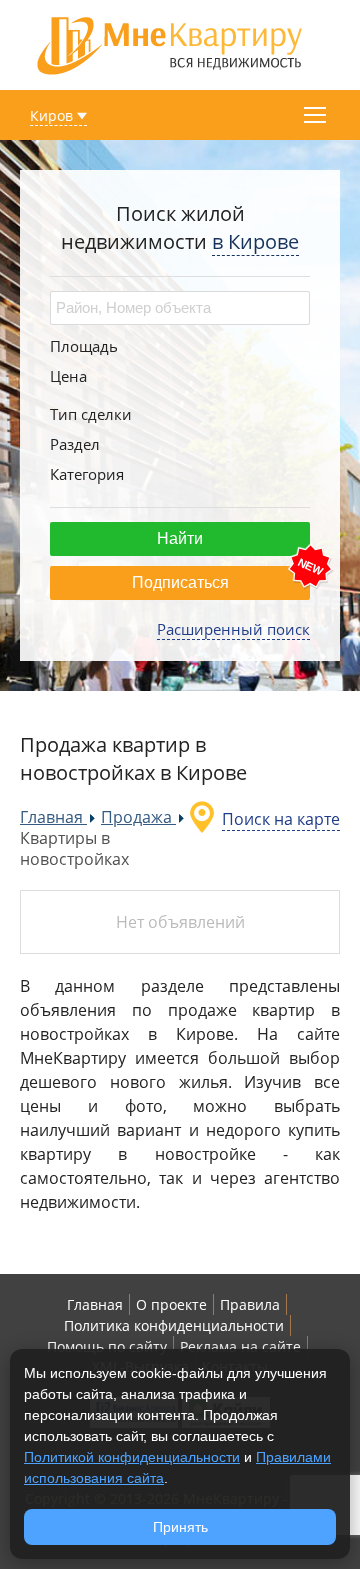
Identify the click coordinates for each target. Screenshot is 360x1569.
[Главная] (170, 43)
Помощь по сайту (107, 1346)
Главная (95, 1304)
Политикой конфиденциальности (132, 1457)
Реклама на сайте (240, 1346)
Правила (250, 1304)
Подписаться (180, 582)
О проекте (171, 1304)
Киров (51, 115)
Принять (180, 1527)
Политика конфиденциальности (174, 1325)
